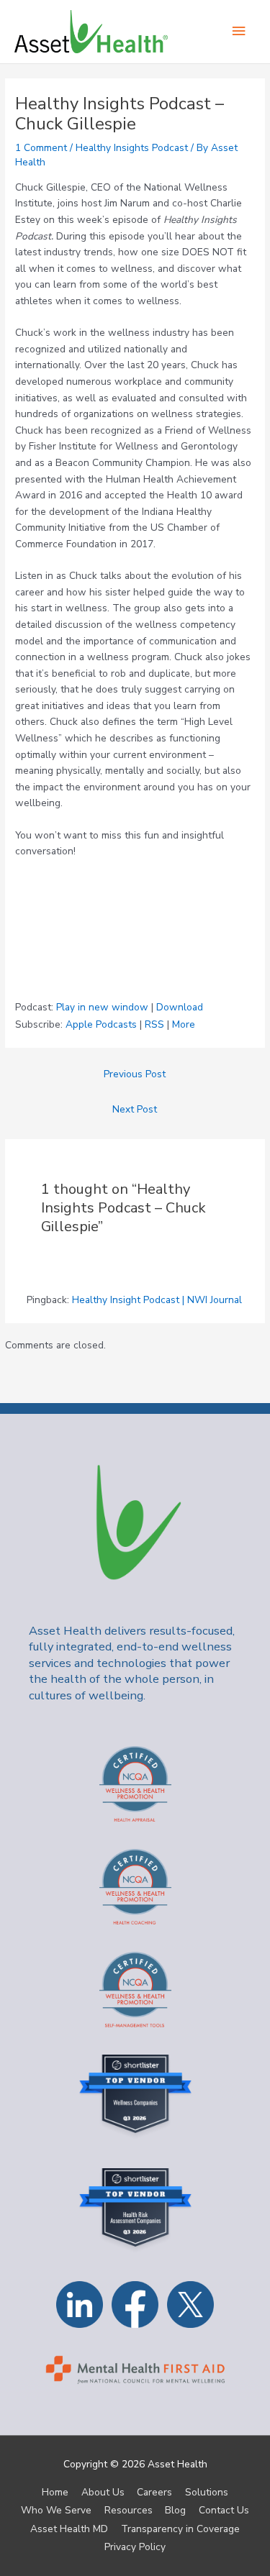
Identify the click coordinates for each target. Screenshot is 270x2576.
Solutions (207, 2492)
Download (180, 1007)
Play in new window (102, 1007)
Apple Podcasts (101, 1024)
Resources (129, 2510)
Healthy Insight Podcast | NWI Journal (157, 1300)
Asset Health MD (69, 2529)
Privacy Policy (135, 2547)
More (184, 1024)
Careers (154, 2492)
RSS (154, 1024)
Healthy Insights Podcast (132, 148)
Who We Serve (56, 2510)
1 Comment (41, 148)
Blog (175, 2510)
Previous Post (135, 1074)
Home (55, 2492)
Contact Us (224, 2510)
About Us (103, 2492)
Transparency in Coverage (180, 2529)
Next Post (135, 1109)
